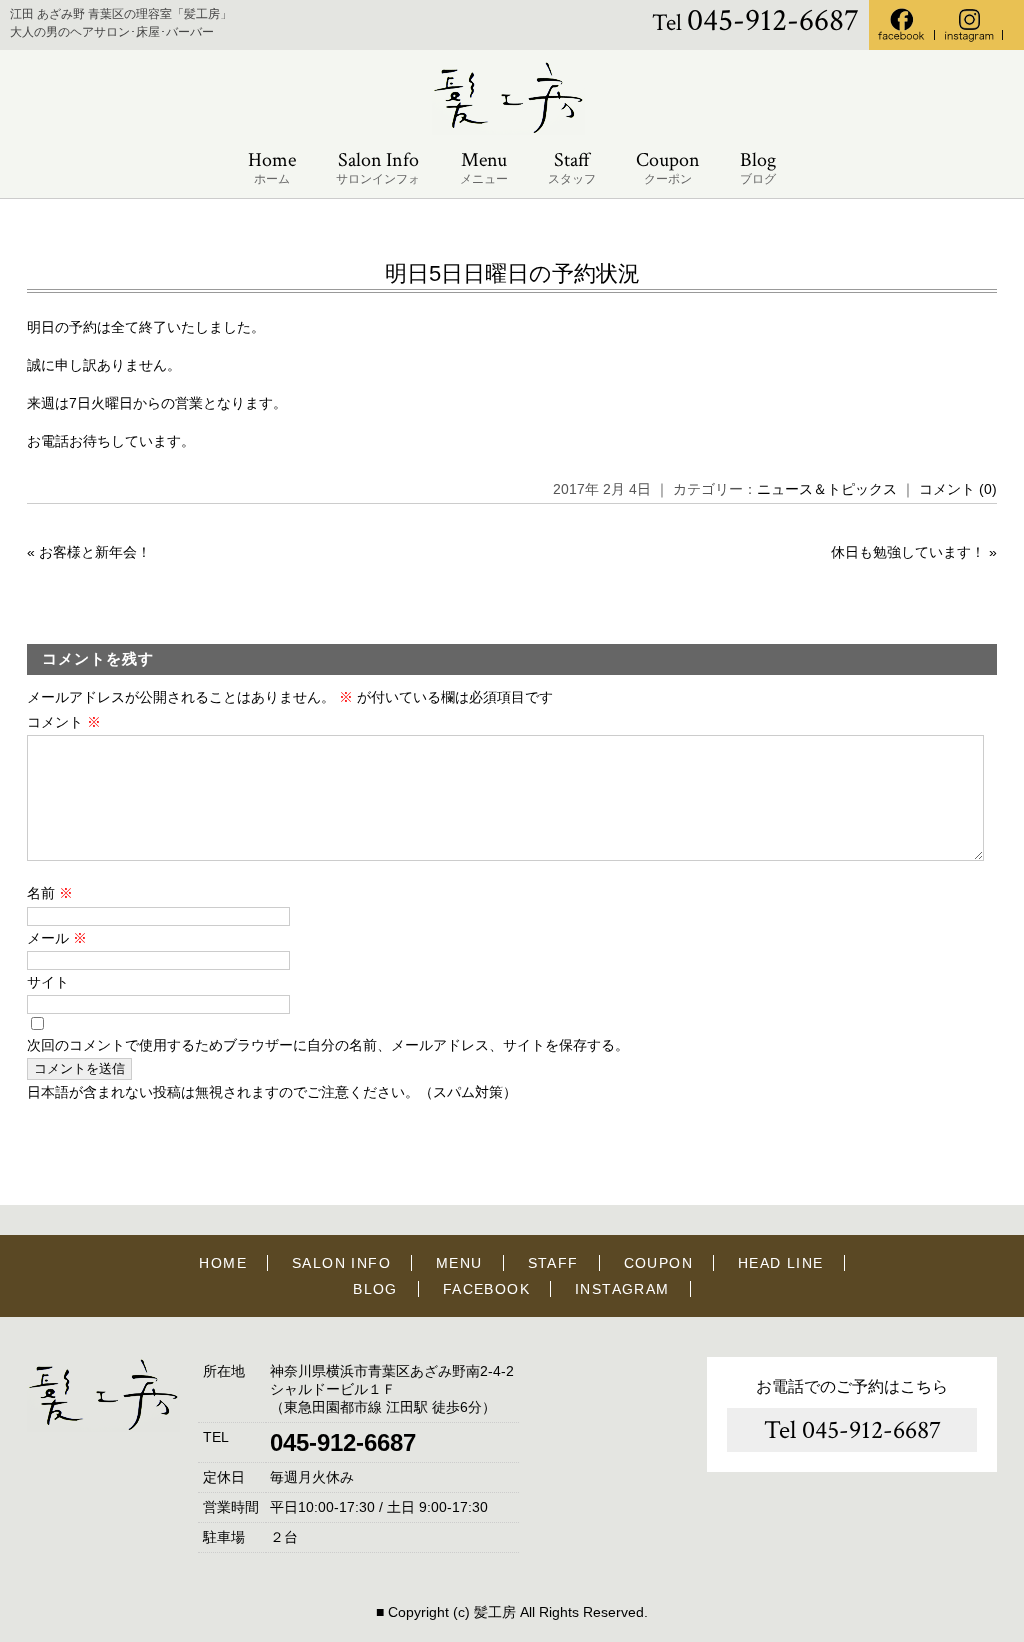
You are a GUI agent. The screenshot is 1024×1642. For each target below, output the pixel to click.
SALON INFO (341, 1263)
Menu (484, 167)
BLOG (375, 1289)
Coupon (668, 167)
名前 (50, 893)
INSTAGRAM (622, 1289)
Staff (572, 167)
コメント (64, 722)
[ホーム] (512, 130)
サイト (48, 982)
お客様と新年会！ (95, 552)
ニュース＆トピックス (827, 489)
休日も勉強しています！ (908, 552)
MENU (459, 1263)
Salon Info (378, 167)
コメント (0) (958, 489)
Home (272, 167)
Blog (758, 167)
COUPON (658, 1263)
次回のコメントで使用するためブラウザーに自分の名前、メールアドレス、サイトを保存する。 (328, 1045)
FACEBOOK (486, 1289)
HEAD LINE (781, 1263)
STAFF (553, 1263)
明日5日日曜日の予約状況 (512, 273)
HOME (223, 1263)
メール (57, 938)
